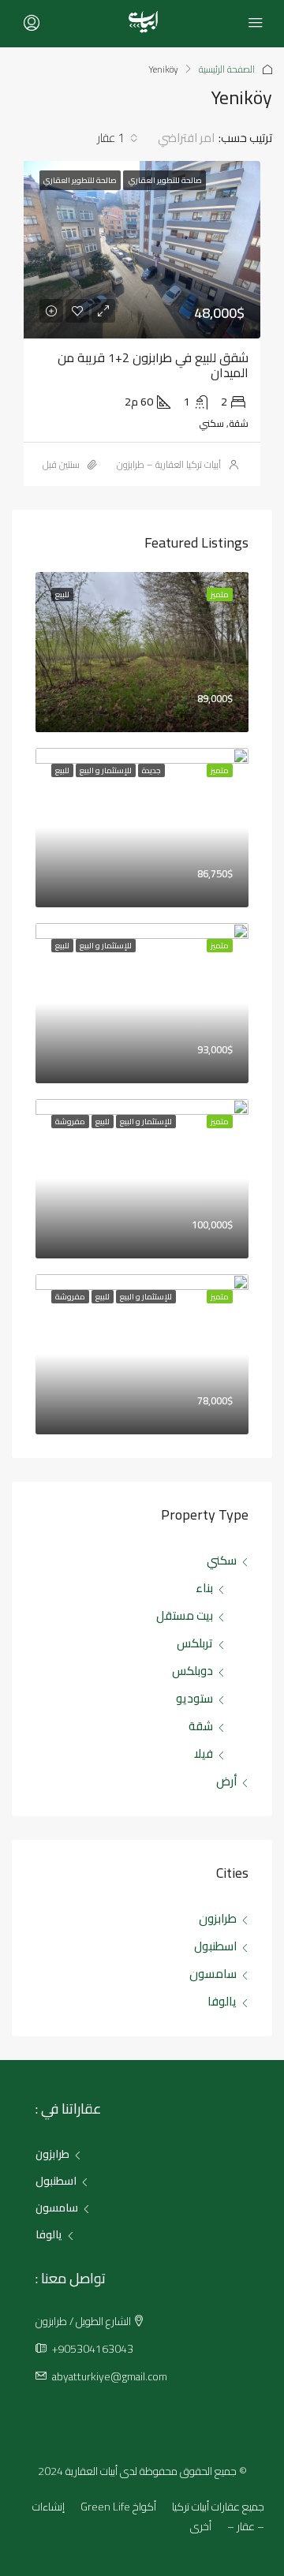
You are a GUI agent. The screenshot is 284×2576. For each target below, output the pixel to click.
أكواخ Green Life (118, 2507)
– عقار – (246, 2526)
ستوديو (194, 1698)
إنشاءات (49, 2507)
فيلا (204, 1753)
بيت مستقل (185, 1615)
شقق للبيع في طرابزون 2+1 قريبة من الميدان (153, 365)
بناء (204, 1588)
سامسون (213, 1974)
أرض (226, 1781)
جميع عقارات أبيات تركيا (218, 2507)
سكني (222, 1560)
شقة (201, 1726)
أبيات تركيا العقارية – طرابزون (169, 464)
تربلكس (195, 1643)
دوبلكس (192, 1671)
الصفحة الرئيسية (227, 69)
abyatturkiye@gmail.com (110, 2376)
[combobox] (171, 138)
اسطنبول (215, 1946)
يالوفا (222, 2001)
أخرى (201, 2526)
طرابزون (218, 1918)
